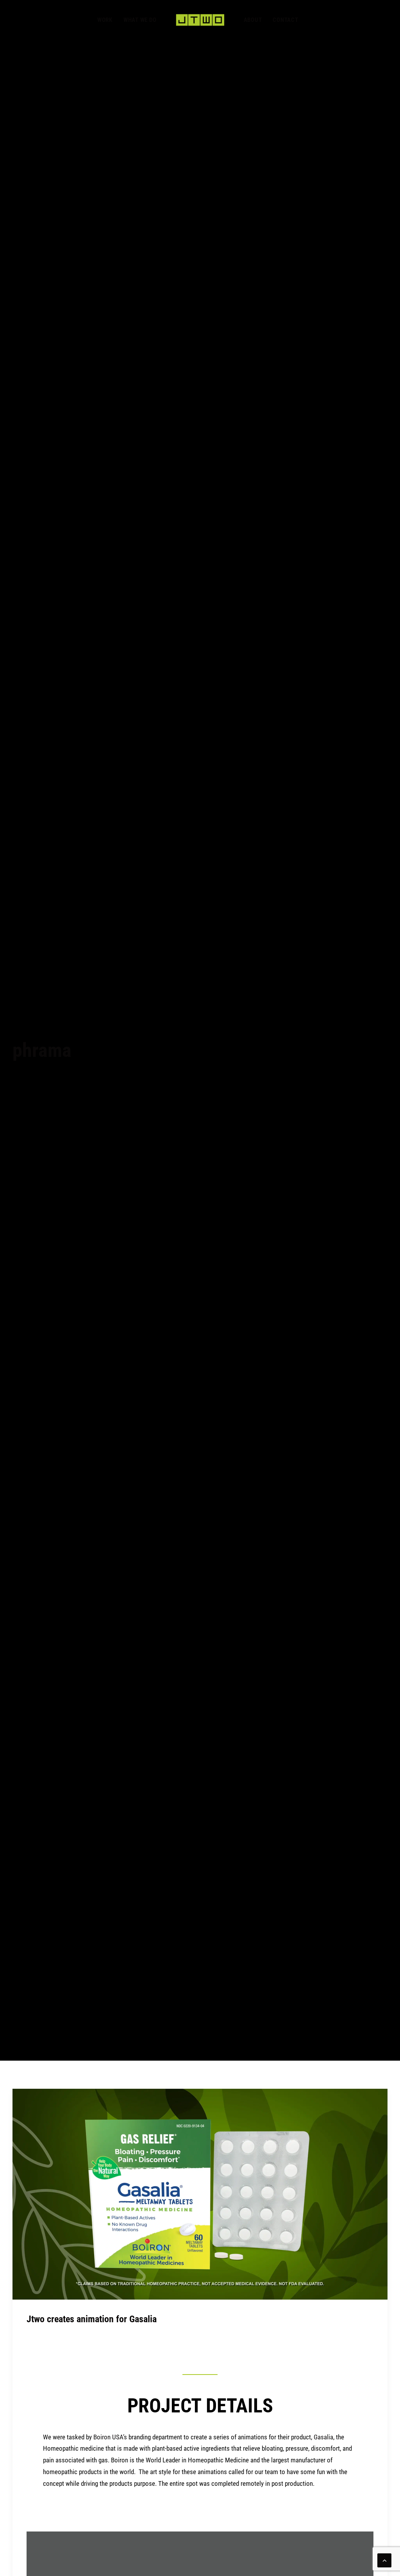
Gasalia (323, 2437)
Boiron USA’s (110, 2437)
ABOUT (253, 20)
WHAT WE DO (140, 20)
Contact (285, 20)
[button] (200, 2194)
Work (105, 20)
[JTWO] (200, 20)
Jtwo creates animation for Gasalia (92, 2319)
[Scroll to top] (384, 2560)
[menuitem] (105, 20)
